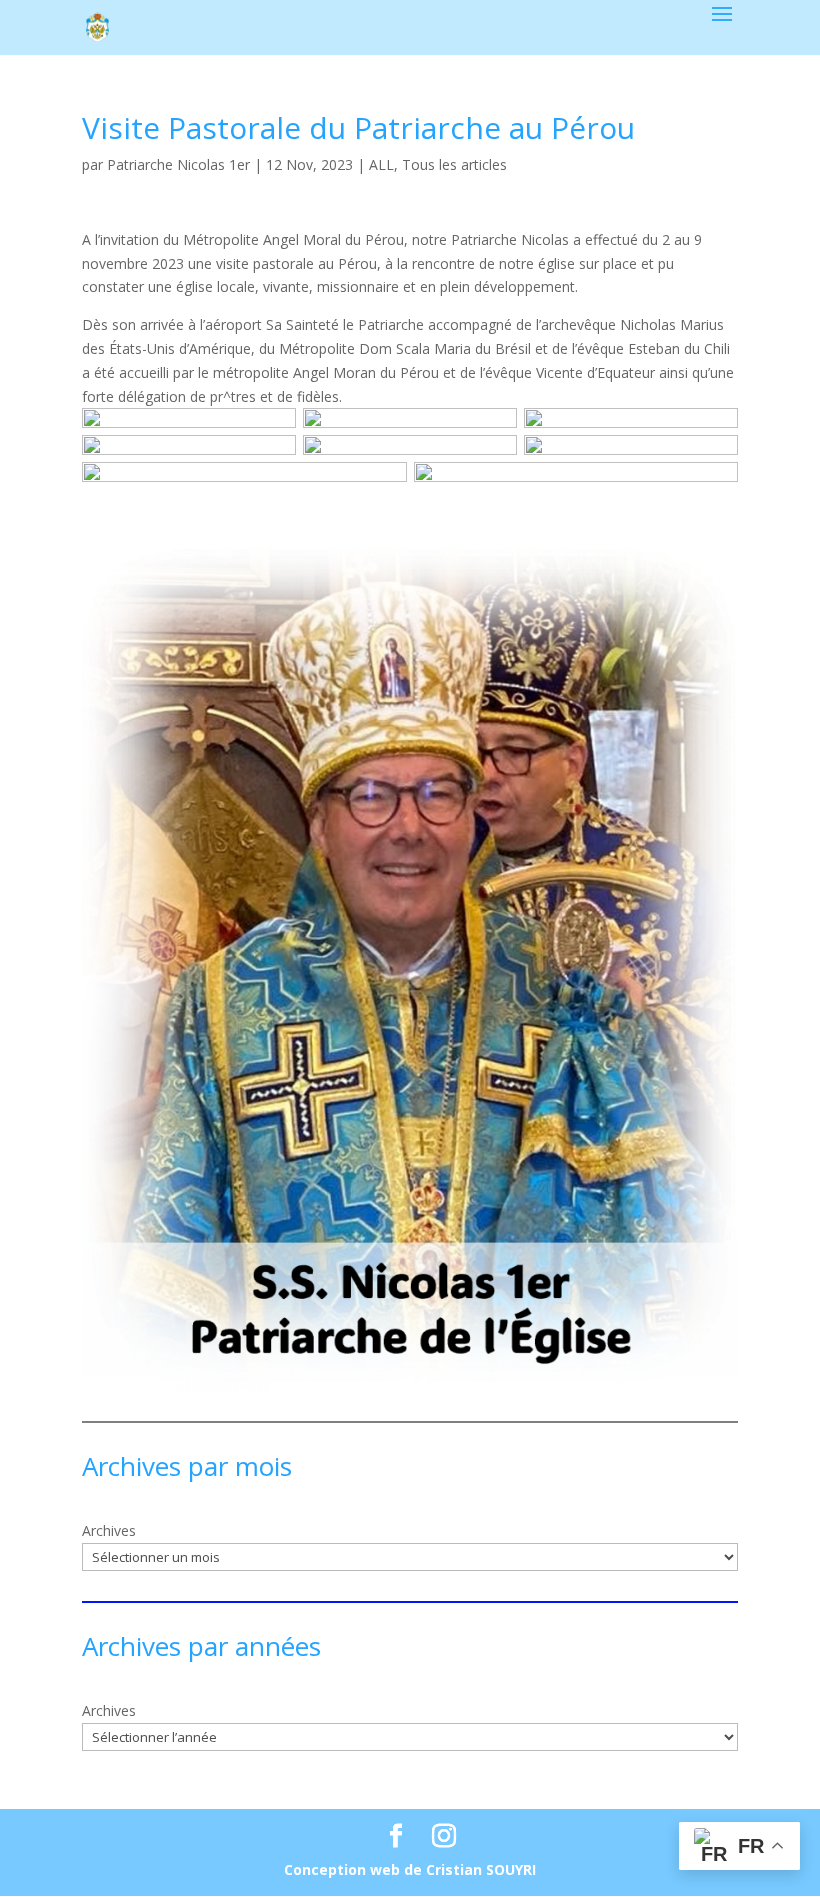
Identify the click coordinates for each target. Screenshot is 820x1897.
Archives (109, 1530)
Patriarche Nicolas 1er (178, 164)
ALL (381, 164)
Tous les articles (454, 164)
